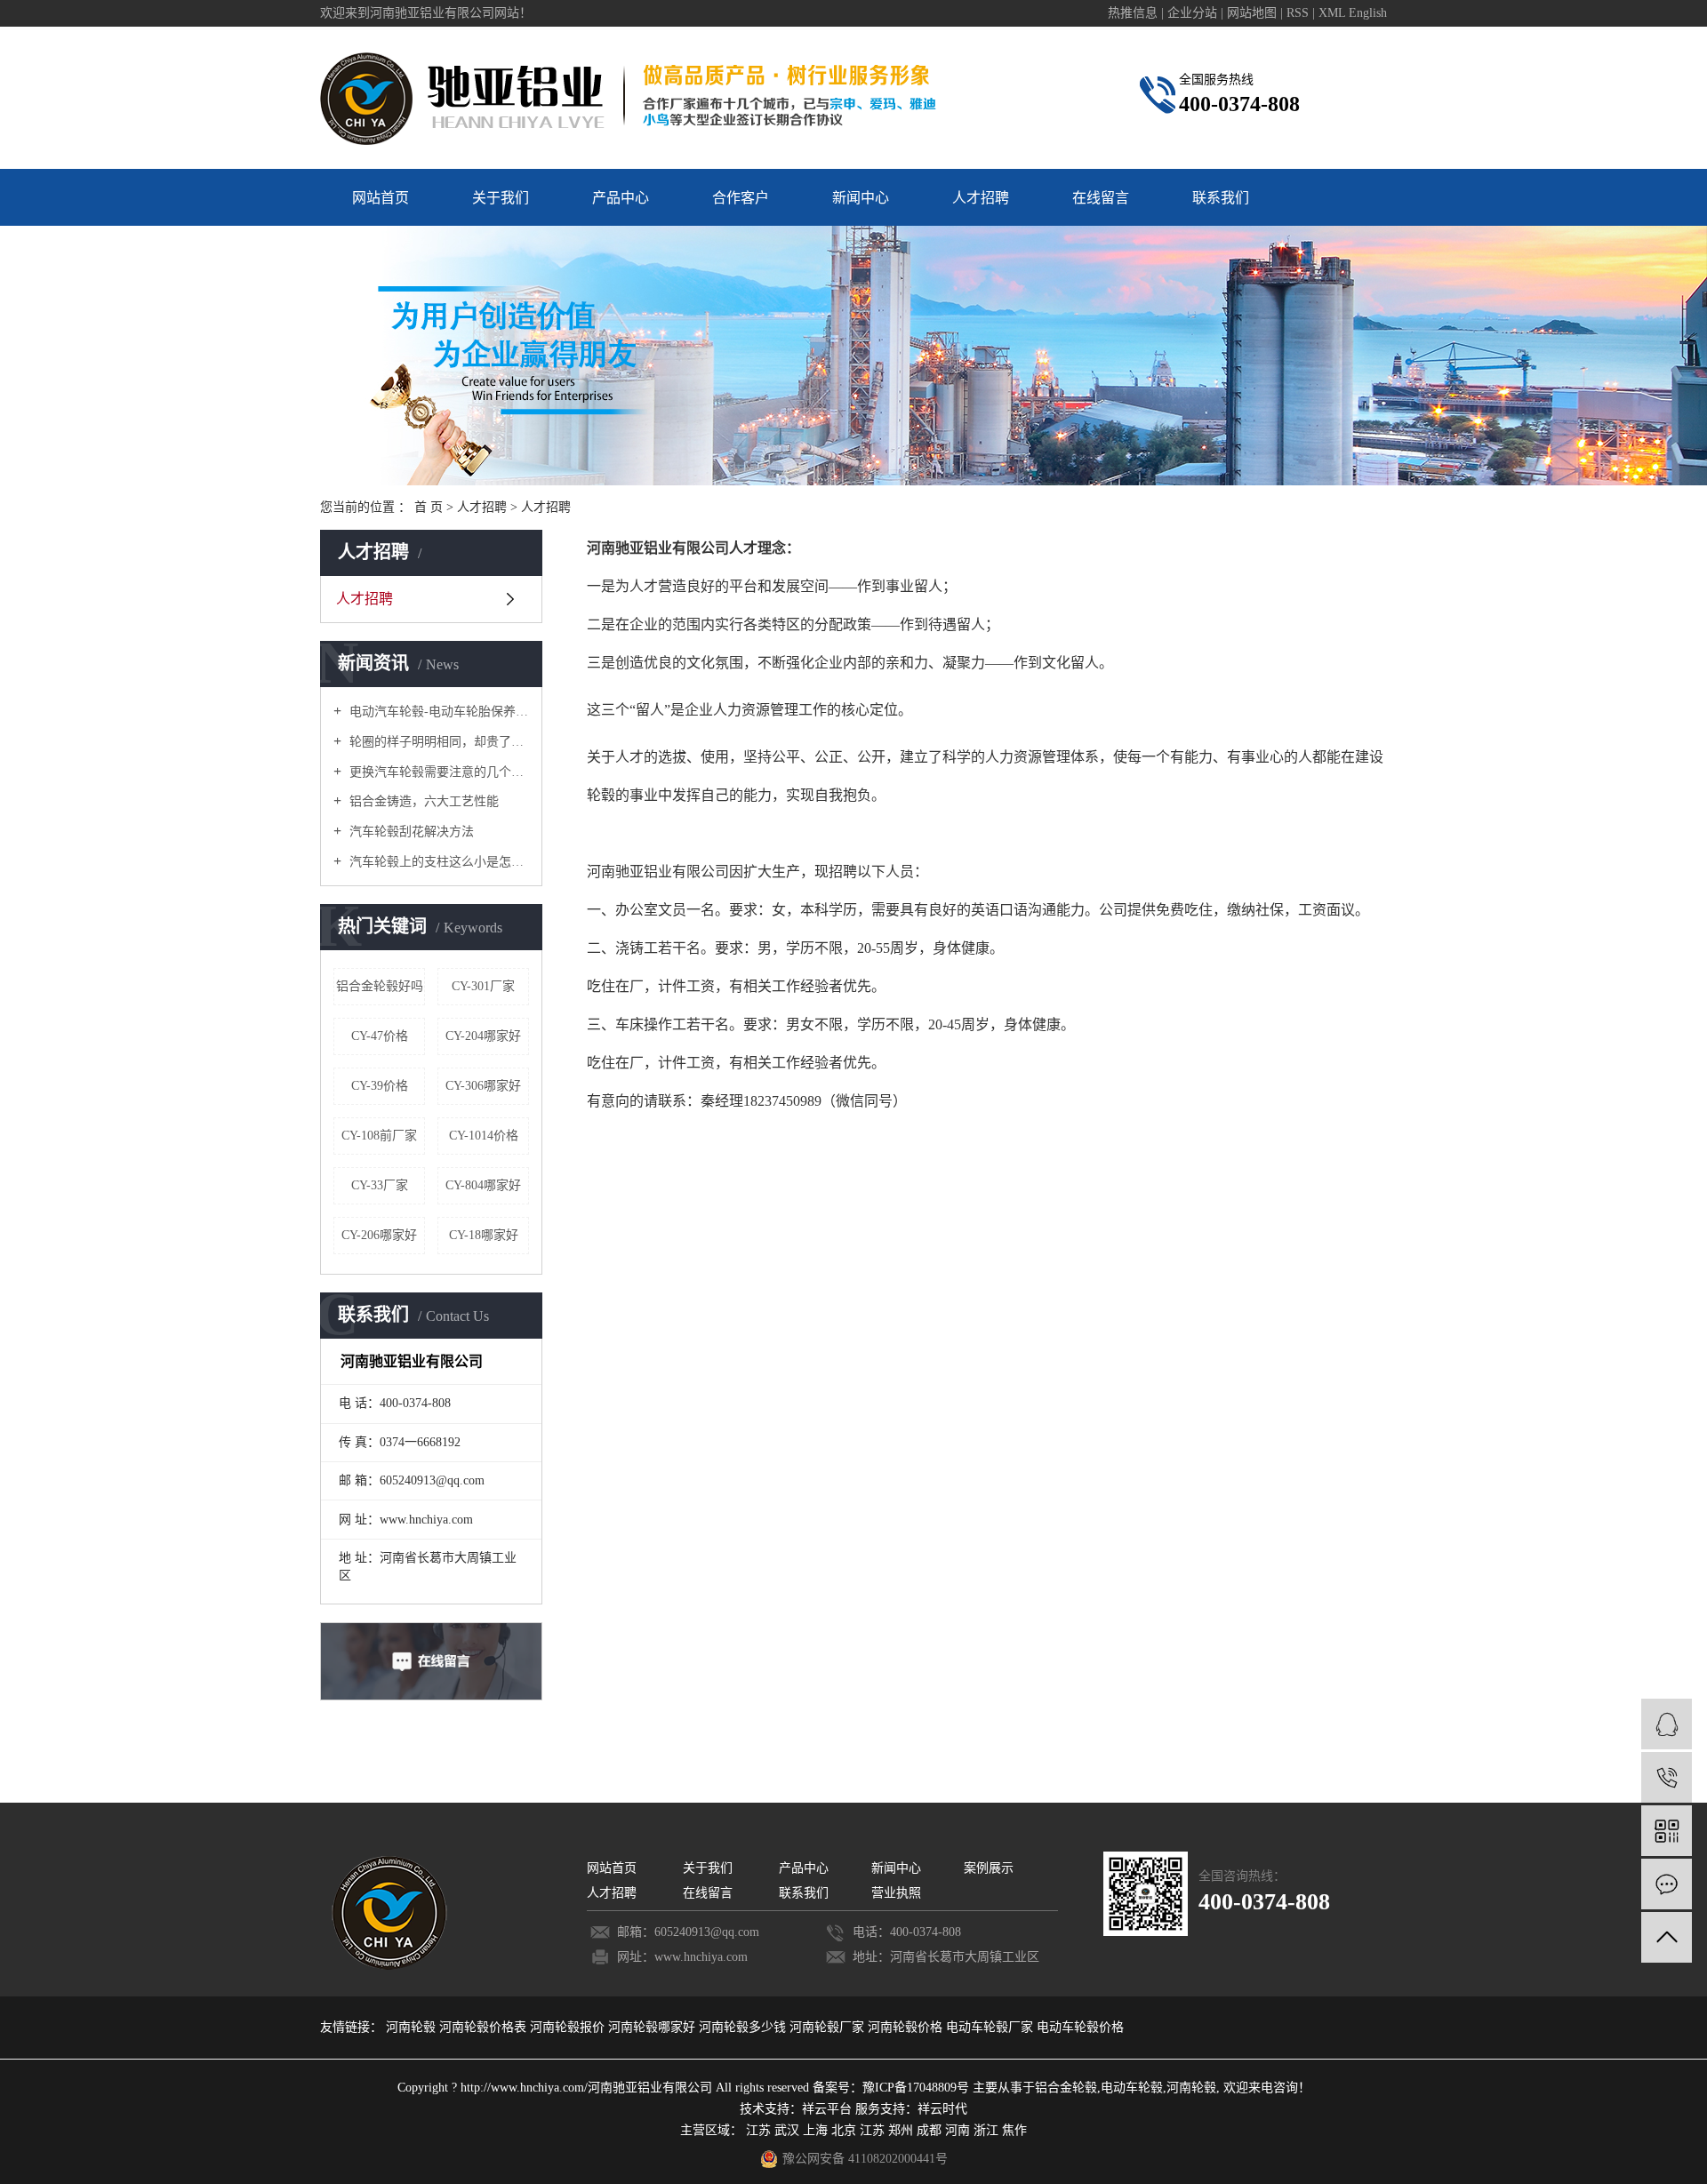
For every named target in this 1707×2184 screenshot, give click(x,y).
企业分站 (1192, 13)
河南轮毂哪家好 (653, 2027)
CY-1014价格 (484, 1136)
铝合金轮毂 (1066, 2088)
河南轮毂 (413, 2027)
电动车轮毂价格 (1080, 2027)
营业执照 (896, 1893)
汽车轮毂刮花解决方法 (410, 832)
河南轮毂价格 (907, 2027)
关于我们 (501, 198)
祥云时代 (942, 2109)
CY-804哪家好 (483, 1185)
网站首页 (381, 198)
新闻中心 (861, 198)
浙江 (986, 2130)
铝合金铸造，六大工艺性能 (422, 801)
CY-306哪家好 (483, 1086)
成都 (929, 2130)
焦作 (1014, 2130)
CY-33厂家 (380, 1185)
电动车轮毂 (1132, 2088)
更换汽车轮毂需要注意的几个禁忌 (437, 772)
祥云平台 (827, 2109)
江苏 (758, 2130)
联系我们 (1221, 198)
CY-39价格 (380, 1086)
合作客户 (741, 198)
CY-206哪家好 (379, 1235)
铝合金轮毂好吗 (380, 986)
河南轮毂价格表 (485, 2027)
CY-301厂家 (483, 986)
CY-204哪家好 (483, 1036)
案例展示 (989, 1868)
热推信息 (1133, 13)
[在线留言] (1667, 1884)
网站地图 (1254, 13)
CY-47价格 (380, 1036)
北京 (844, 2130)
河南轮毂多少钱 (744, 2027)
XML (1332, 13)
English (1368, 13)
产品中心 (621, 198)
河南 (958, 2130)
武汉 (787, 2130)
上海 (815, 2130)
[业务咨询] (1667, 1724)
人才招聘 (981, 198)
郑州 (901, 2130)
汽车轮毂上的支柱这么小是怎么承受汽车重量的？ (437, 862)
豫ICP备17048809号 (916, 2088)
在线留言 (1101, 198)
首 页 (429, 507)
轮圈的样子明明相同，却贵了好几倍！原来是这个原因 (437, 742)
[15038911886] (1667, 1777)
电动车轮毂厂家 (991, 2027)
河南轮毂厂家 (829, 2027)
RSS (1298, 13)
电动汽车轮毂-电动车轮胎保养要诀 (437, 712)
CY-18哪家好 (484, 1235)
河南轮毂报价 (569, 2027)
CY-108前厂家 (379, 1136)
